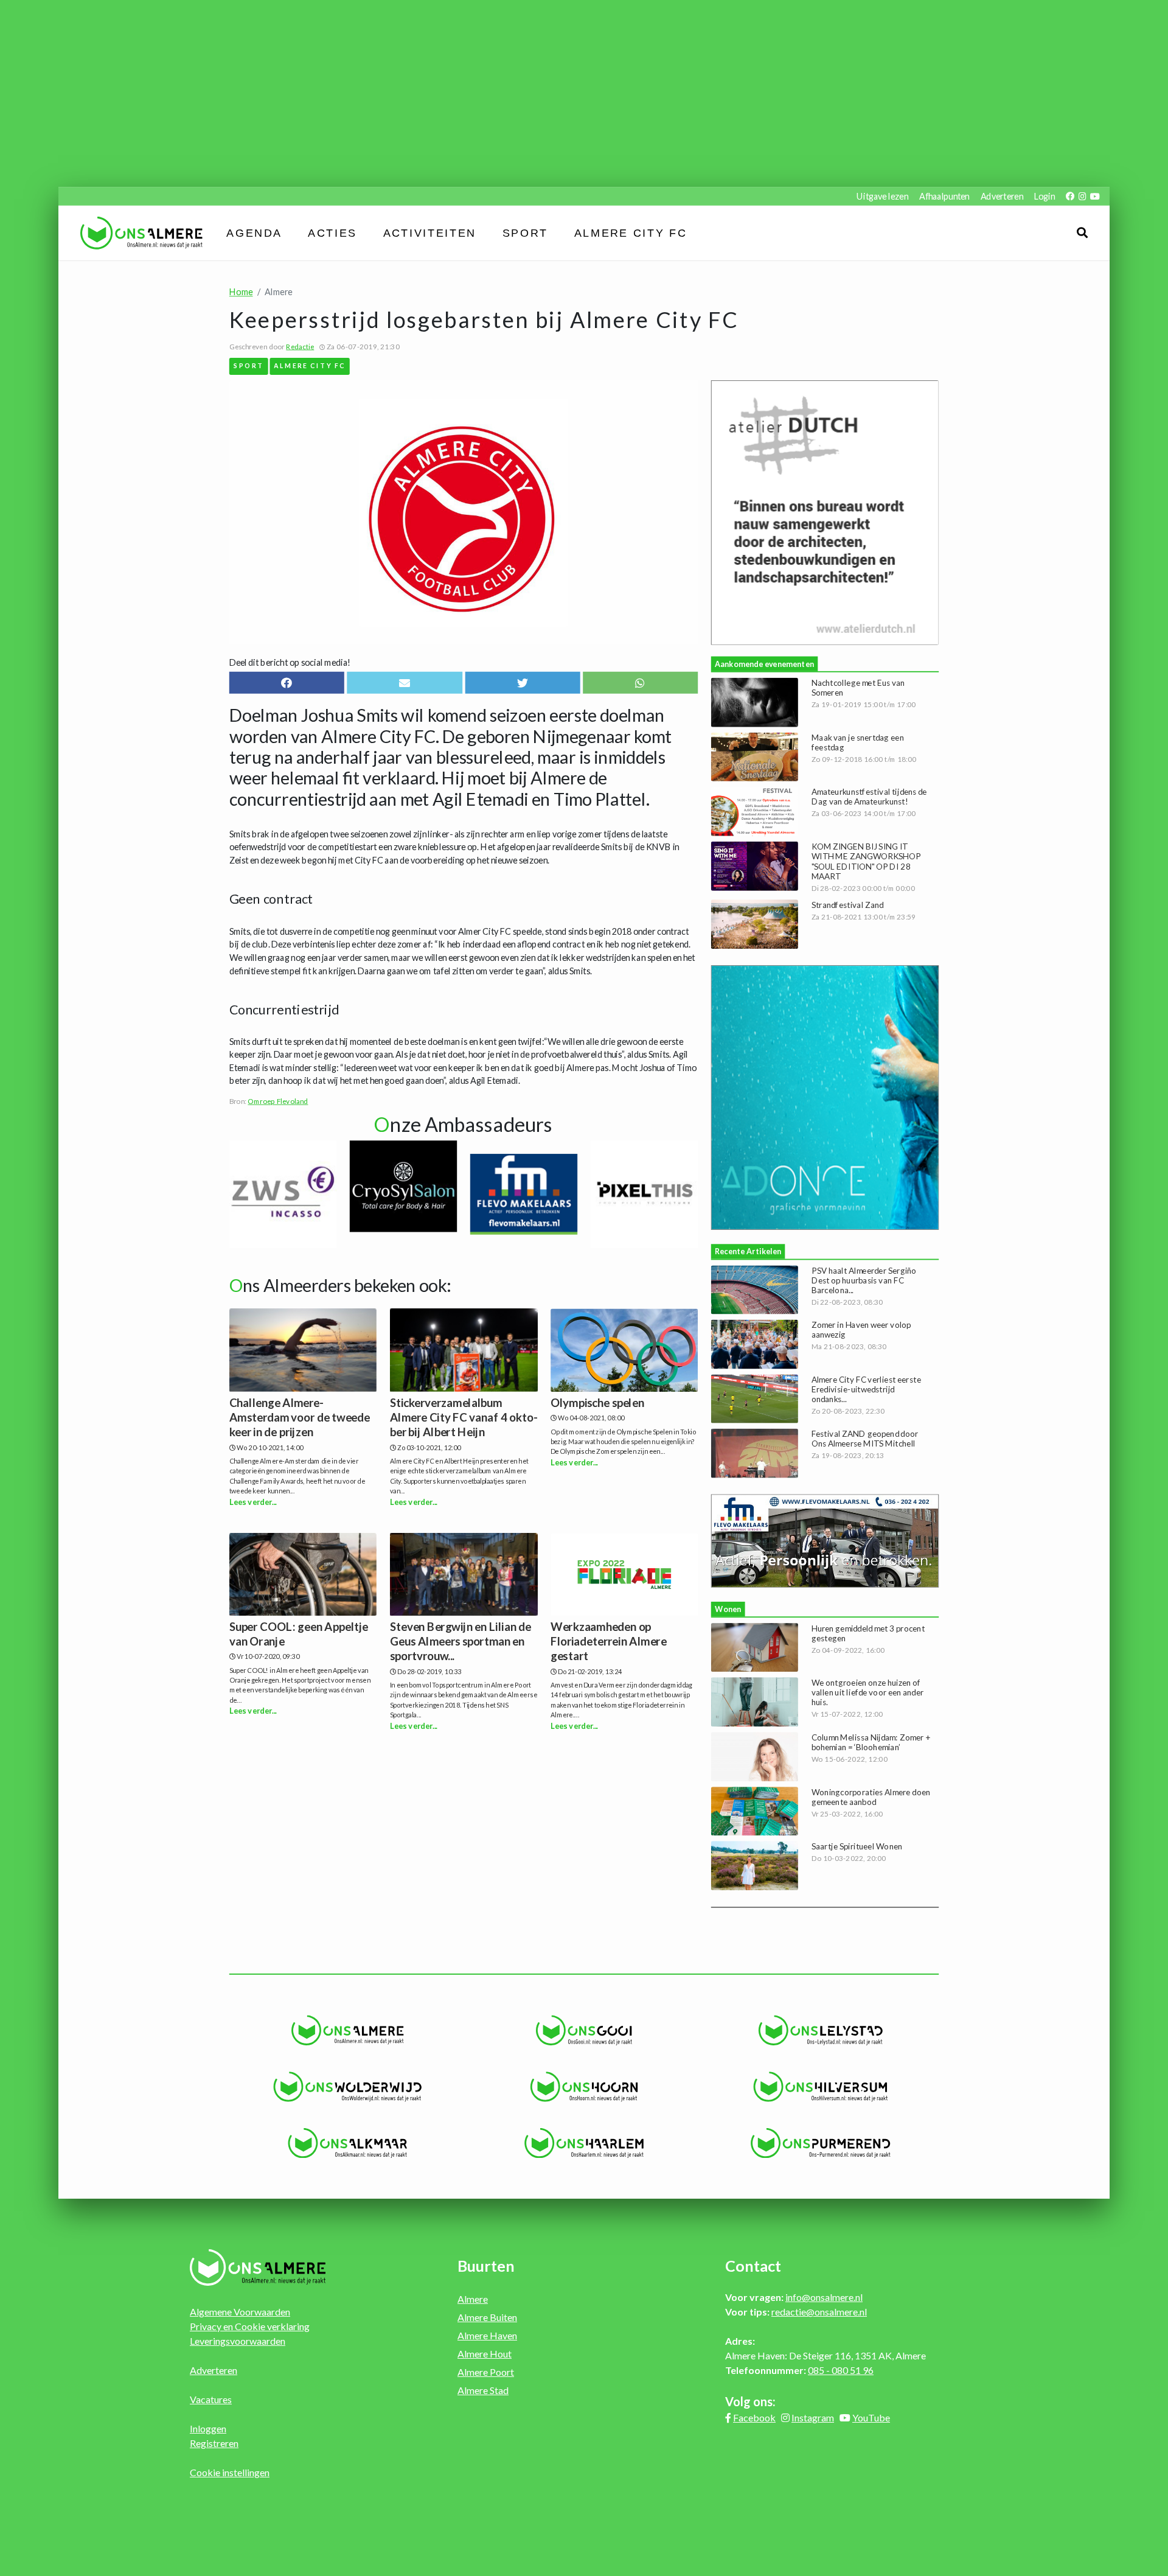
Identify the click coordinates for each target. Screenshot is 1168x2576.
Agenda (255, 233)
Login (1045, 196)
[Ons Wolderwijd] (348, 2087)
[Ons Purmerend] (820, 2143)
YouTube (871, 2417)
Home (241, 292)
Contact (753, 2266)
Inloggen (208, 2428)
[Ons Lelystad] (820, 2030)
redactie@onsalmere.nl (819, 2312)
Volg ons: (750, 2401)
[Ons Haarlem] (584, 2143)
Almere (473, 2299)
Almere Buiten (487, 2317)
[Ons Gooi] (584, 2030)
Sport (525, 233)
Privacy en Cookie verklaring (250, 2326)
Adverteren (1002, 196)
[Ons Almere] (348, 2030)
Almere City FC (631, 233)
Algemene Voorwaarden (240, 2312)
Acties (333, 233)
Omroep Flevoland (278, 1101)
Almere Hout (485, 2354)
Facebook (754, 2417)
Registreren (214, 2443)
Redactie (300, 346)
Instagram (813, 2417)
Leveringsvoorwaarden (238, 2341)
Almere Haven (487, 2335)
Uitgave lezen (882, 196)
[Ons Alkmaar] (348, 2143)
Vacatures (211, 2399)
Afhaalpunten (944, 196)
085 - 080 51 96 (841, 2370)
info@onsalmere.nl (824, 2297)
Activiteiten (430, 233)
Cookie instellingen (230, 2472)
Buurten (486, 2266)
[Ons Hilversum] (820, 2087)
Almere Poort (486, 2372)
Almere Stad (483, 2390)
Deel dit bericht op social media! (290, 662)
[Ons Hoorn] (584, 2087)
